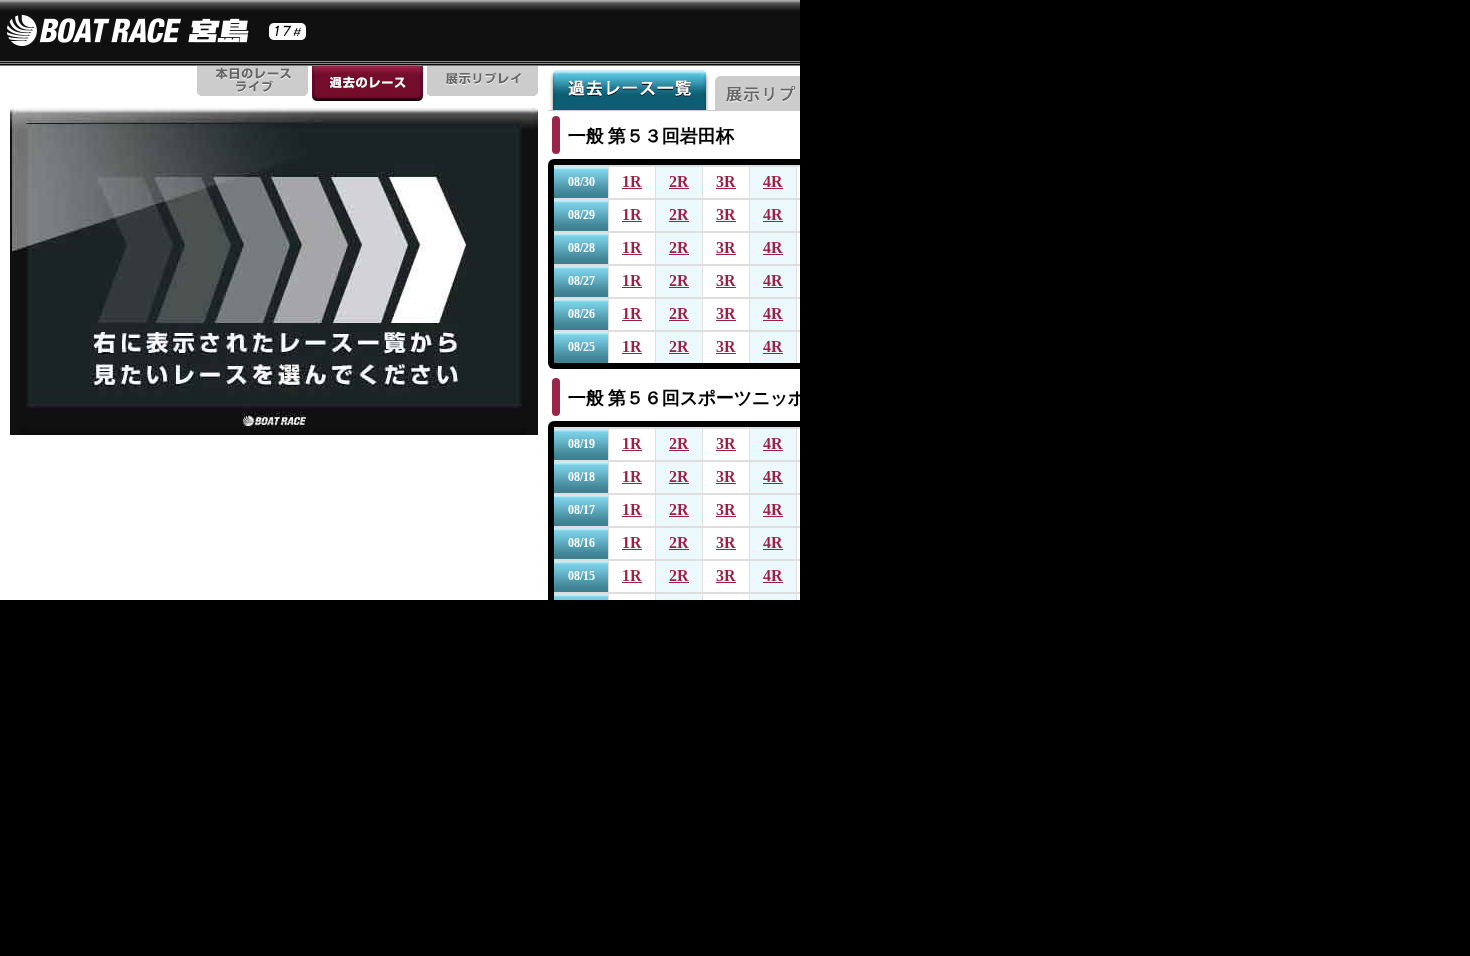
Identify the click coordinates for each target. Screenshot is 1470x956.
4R (773, 181)
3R (726, 181)
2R (679, 181)
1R (632, 181)
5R (820, 181)
